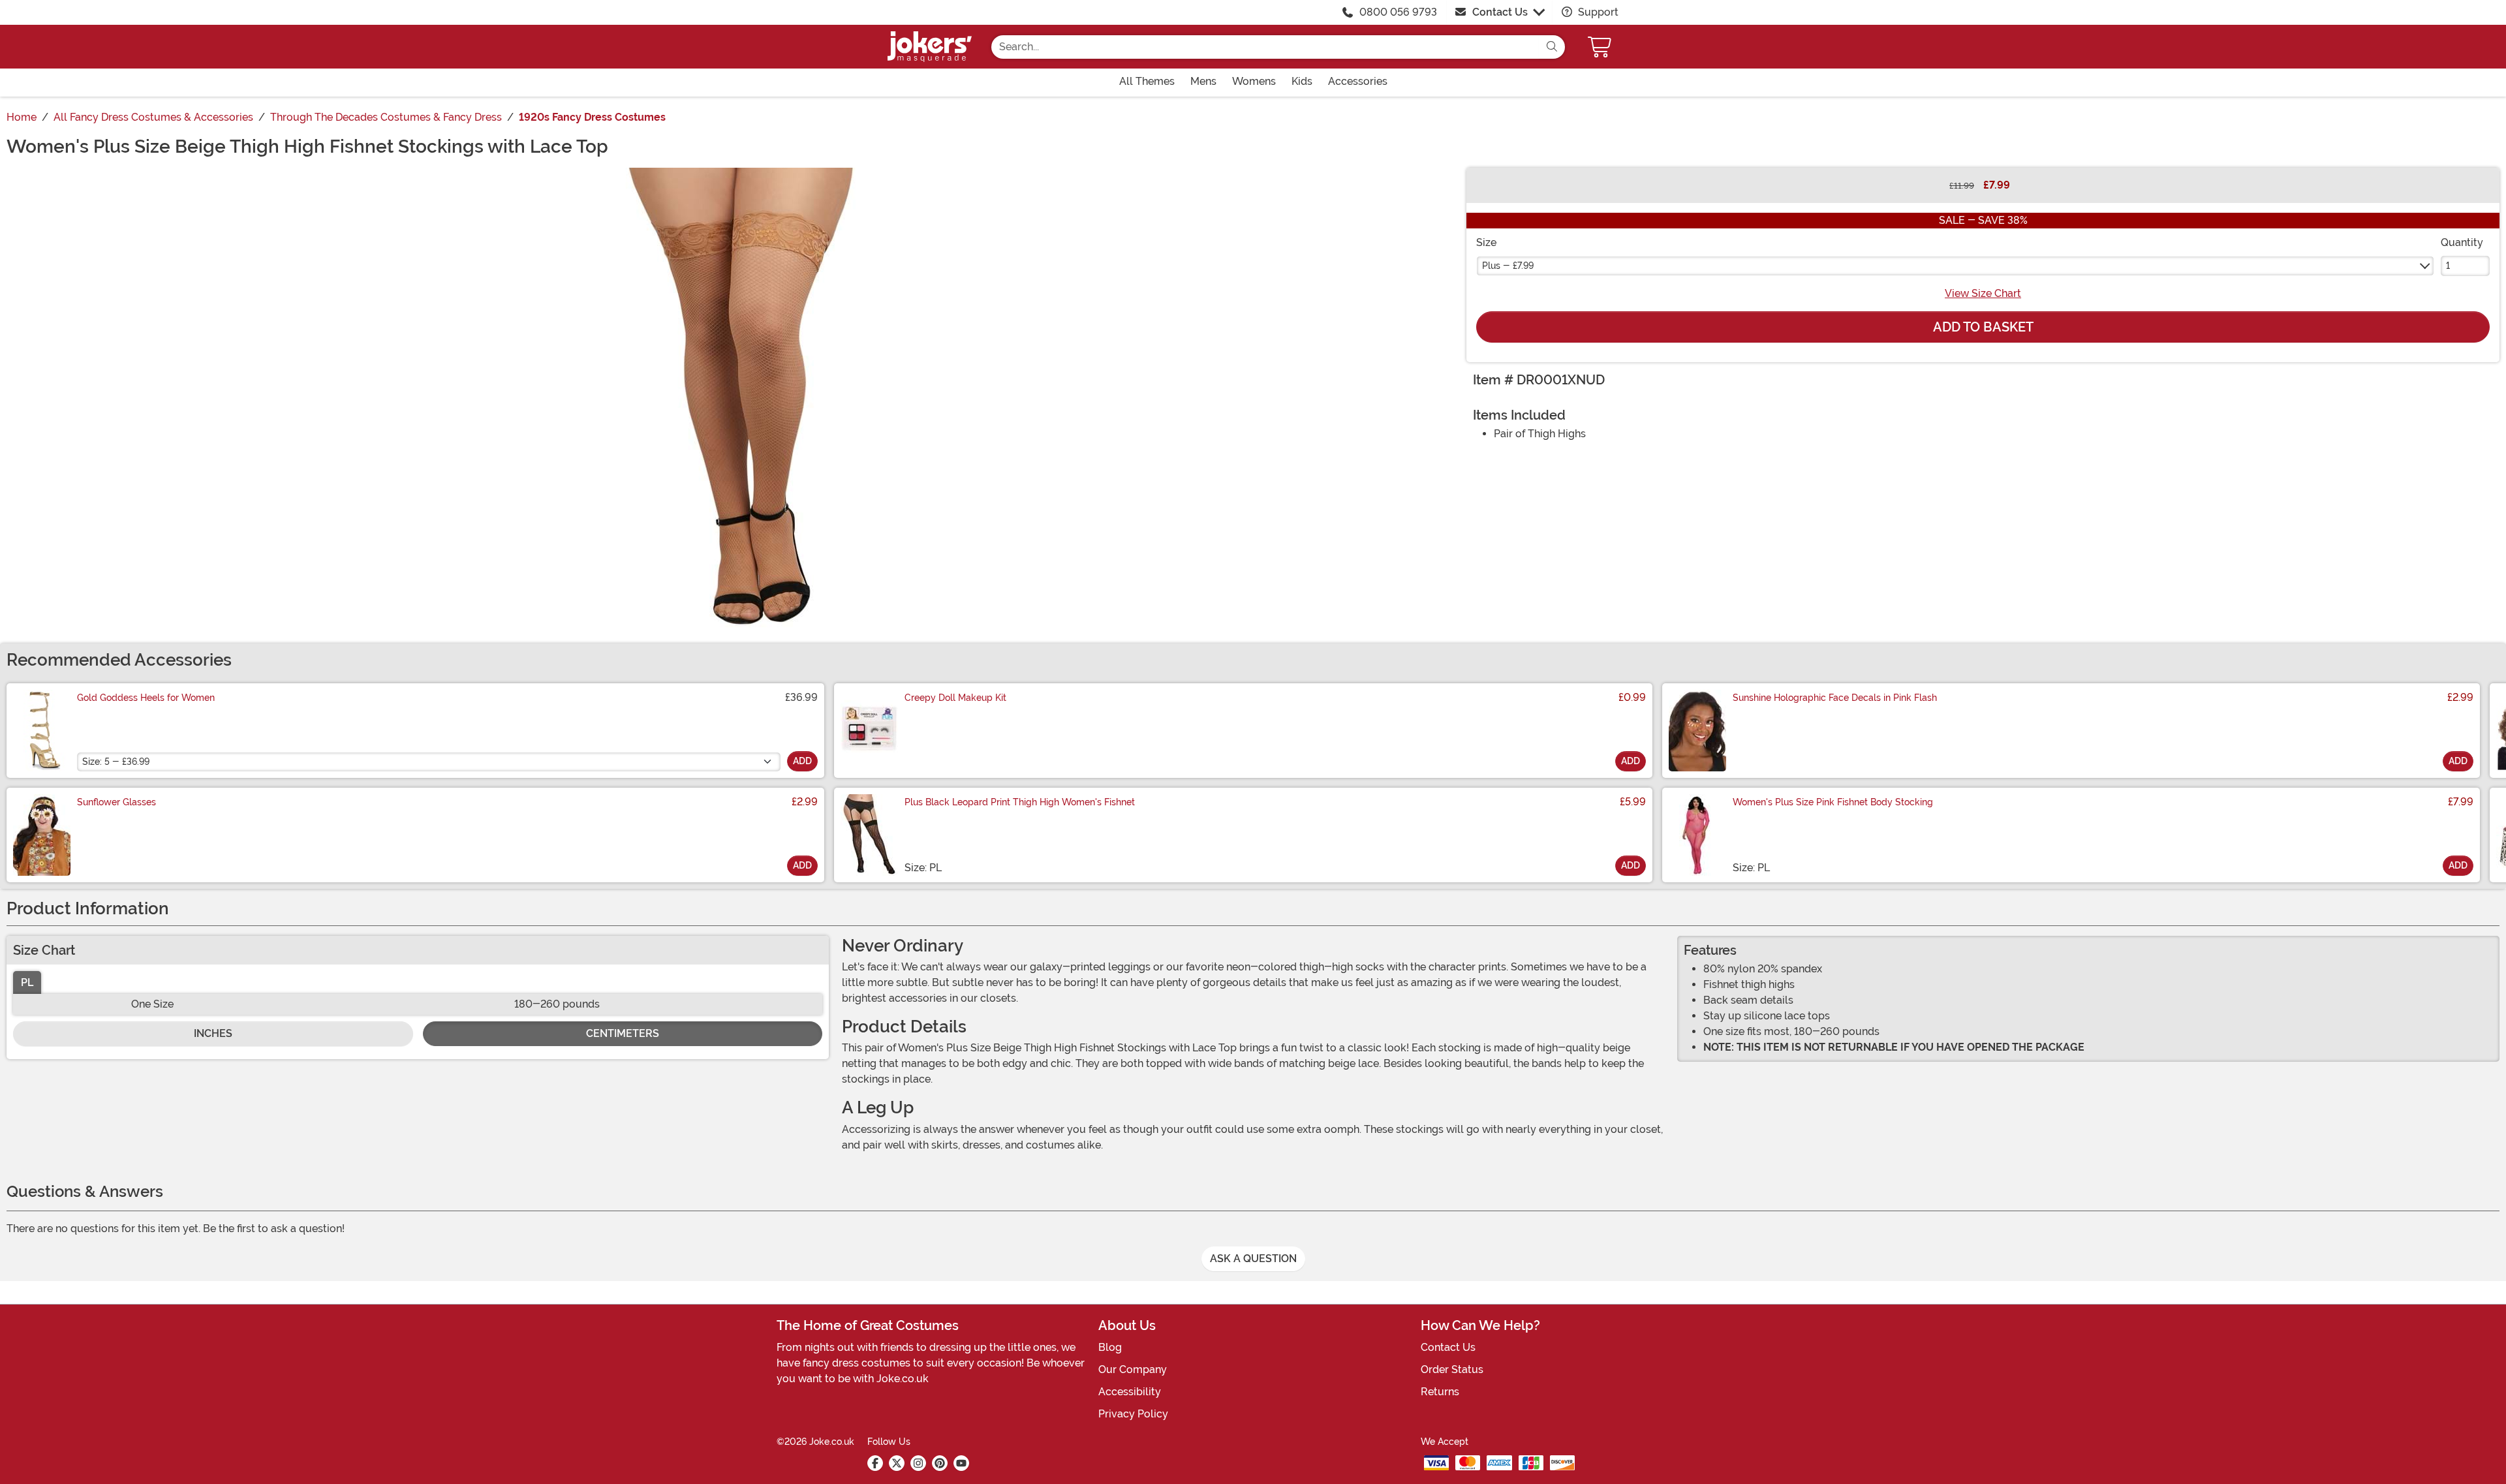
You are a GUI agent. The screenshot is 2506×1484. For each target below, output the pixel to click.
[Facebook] (875, 1463)
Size (1486, 242)
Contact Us (1500, 12)
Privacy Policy (1133, 1414)
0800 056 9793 (1398, 12)
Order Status (1452, 1369)
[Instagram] (918, 1463)
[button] (1601, 47)
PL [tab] (27, 982)
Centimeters (623, 1033)
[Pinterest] (940, 1463)
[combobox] (1265, 47)
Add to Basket (1983, 327)
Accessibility (1130, 1392)
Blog (1110, 1347)
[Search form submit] (1552, 47)
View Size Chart (1983, 293)
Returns (1440, 1392)
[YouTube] (961, 1463)
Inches (213, 1033)
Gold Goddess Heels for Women (146, 698)
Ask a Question (1253, 1259)
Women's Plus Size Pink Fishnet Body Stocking (1833, 802)
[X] (897, 1463)
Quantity (2462, 242)
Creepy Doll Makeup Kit (955, 698)
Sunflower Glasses (116, 802)
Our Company (1133, 1369)
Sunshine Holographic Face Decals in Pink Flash (1835, 698)
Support (1597, 12)
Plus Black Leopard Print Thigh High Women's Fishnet (1020, 802)
